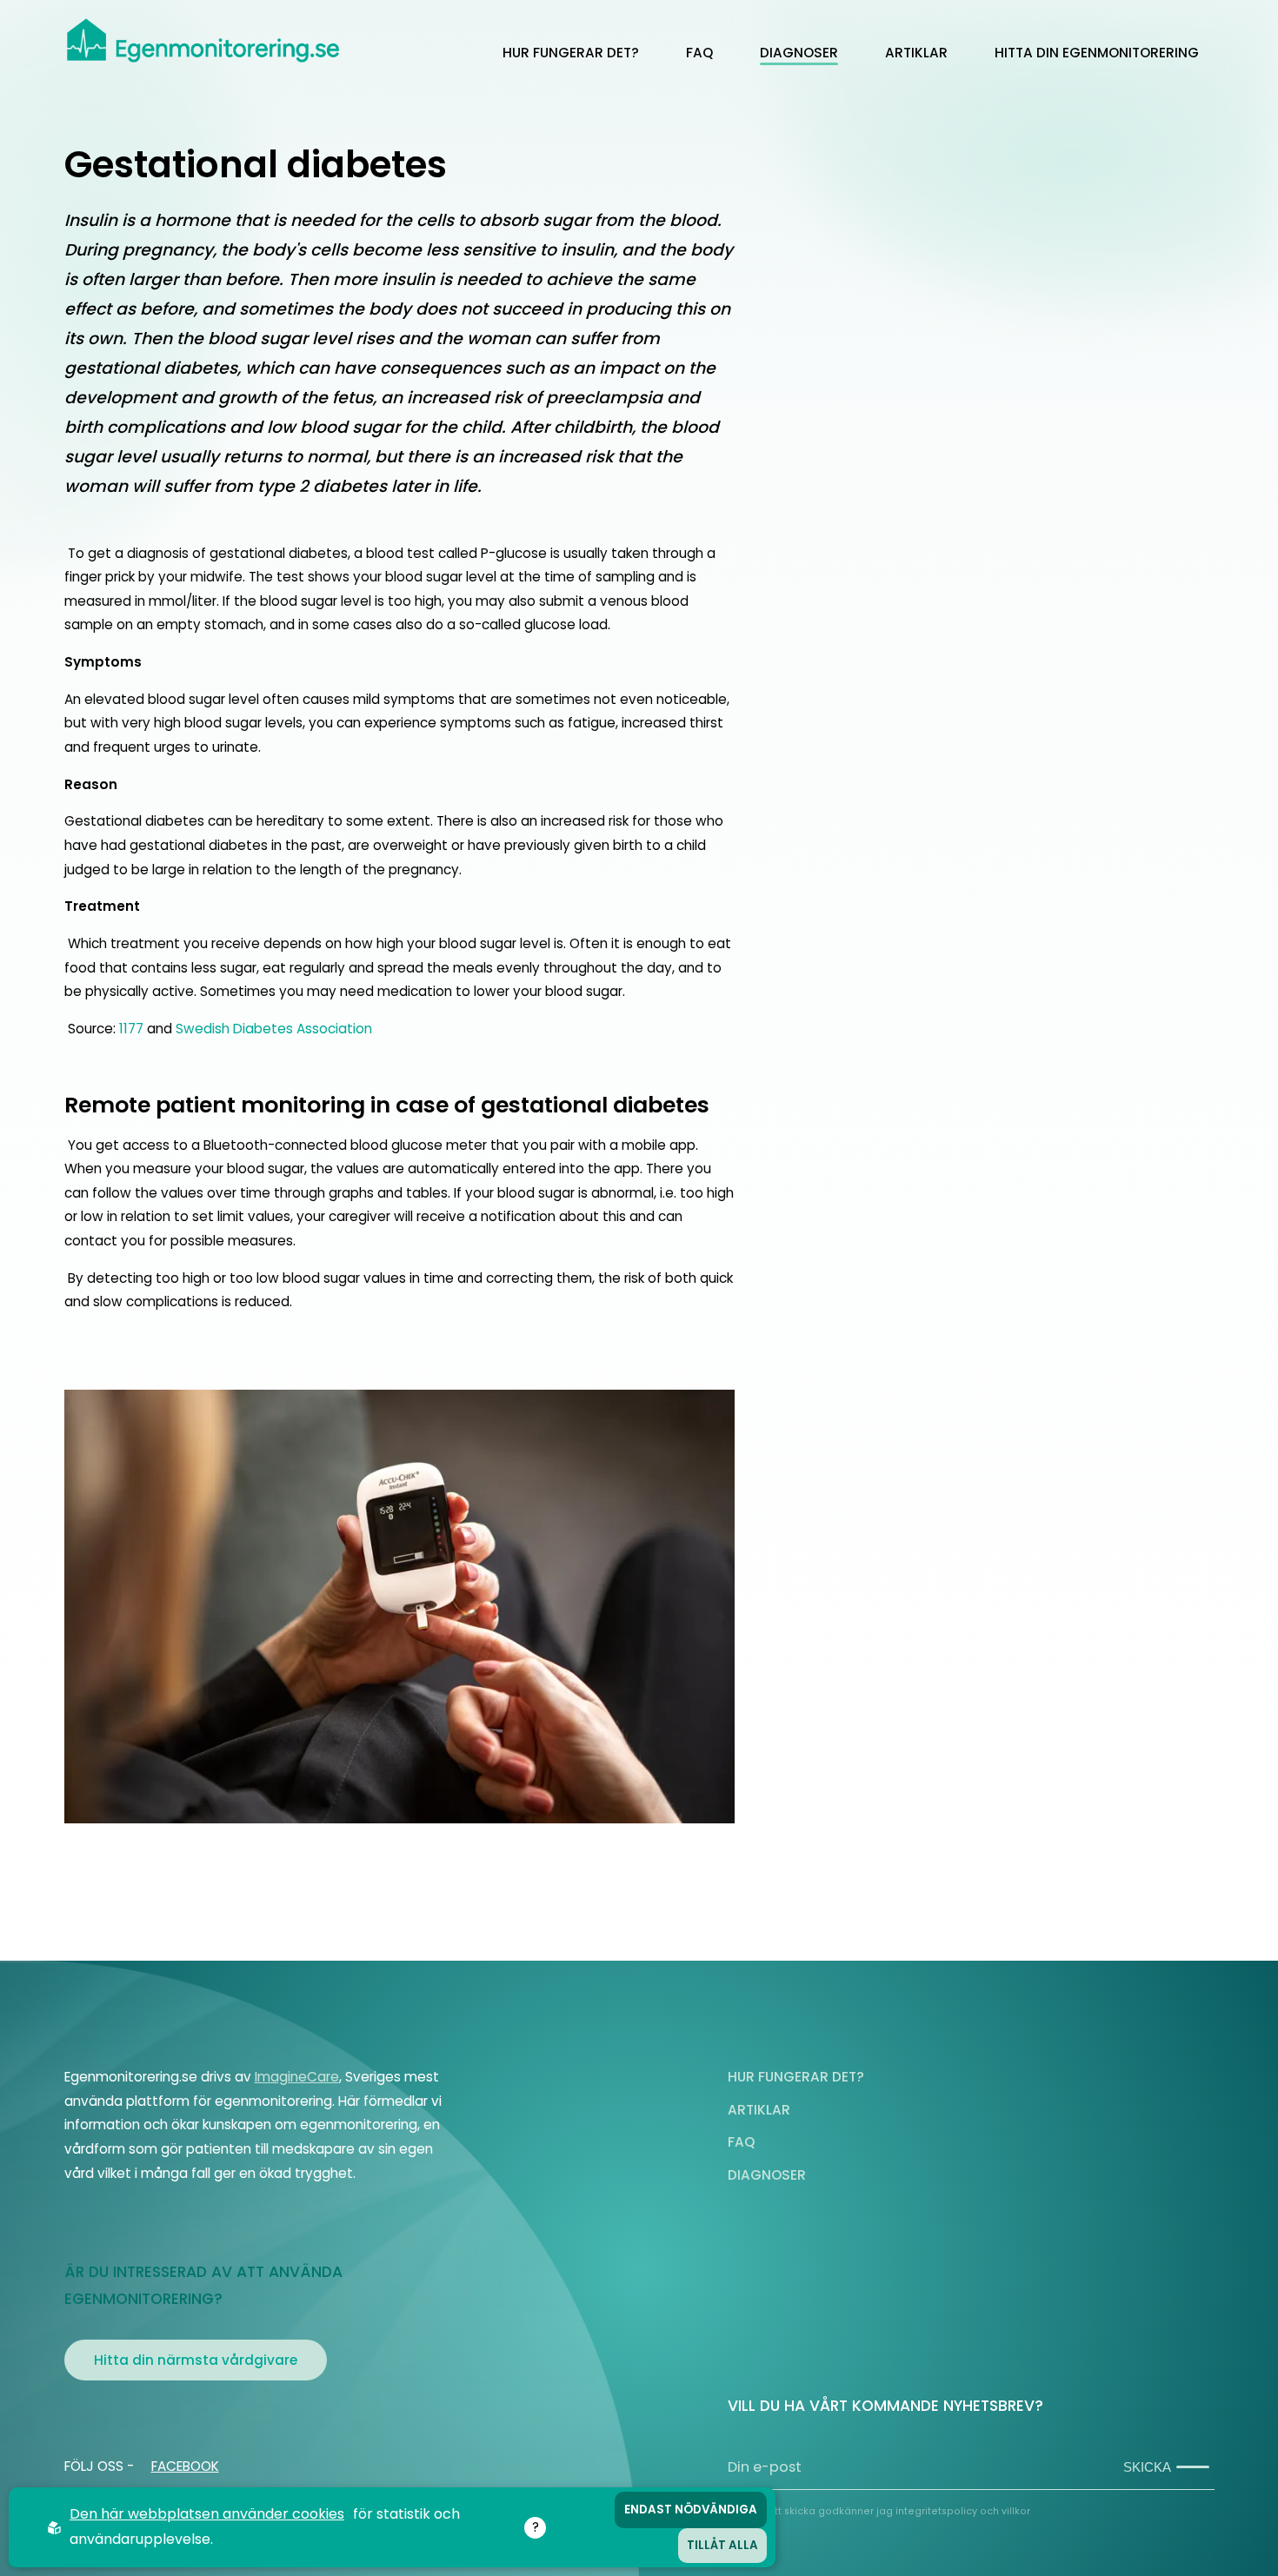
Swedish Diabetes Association (274, 1029)
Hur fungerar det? (571, 53)
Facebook (185, 2466)
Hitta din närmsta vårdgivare (196, 2360)
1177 (131, 1029)
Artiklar (916, 53)
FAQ (699, 53)
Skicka (1147, 2467)
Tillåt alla (722, 2545)
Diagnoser (799, 53)
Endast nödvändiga (691, 2510)
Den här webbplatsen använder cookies (207, 2514)
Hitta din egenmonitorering (1097, 53)
